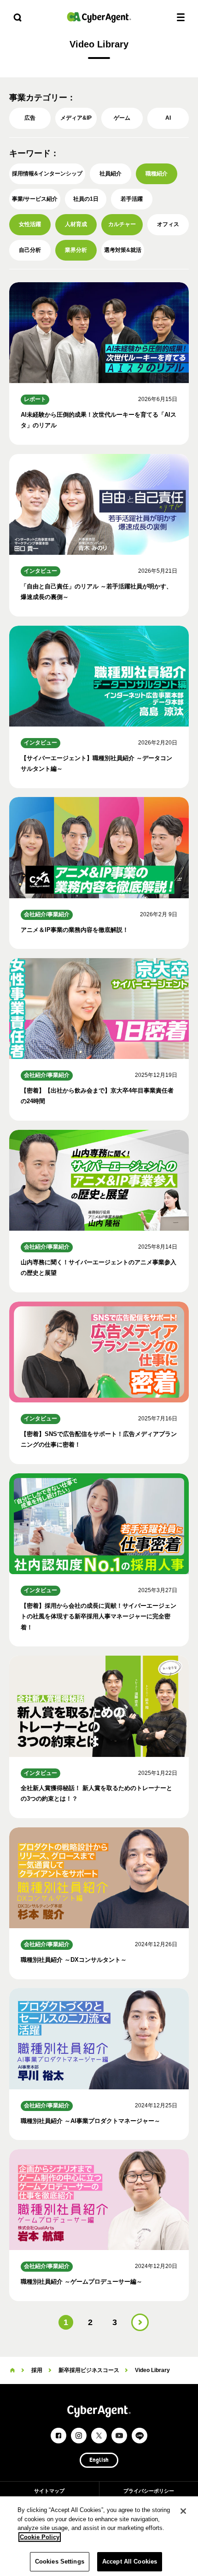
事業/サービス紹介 (35, 199)
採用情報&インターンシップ (47, 174)
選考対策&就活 (123, 250)
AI (168, 118)
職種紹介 (157, 174)
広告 (30, 118)
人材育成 (76, 224)
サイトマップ (49, 2491)
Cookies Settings (60, 2561)
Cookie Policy (40, 2537)
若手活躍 (132, 199)
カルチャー (122, 224)
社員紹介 (111, 174)
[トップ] (12, 2370)
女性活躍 (30, 224)
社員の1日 (86, 199)
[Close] (183, 2511)
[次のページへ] (140, 2322)
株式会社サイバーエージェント (99, 17)
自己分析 (30, 250)
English (99, 2460)
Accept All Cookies (130, 2561)
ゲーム (122, 118)
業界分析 (76, 250)
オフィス (168, 224)
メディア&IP (76, 118)
